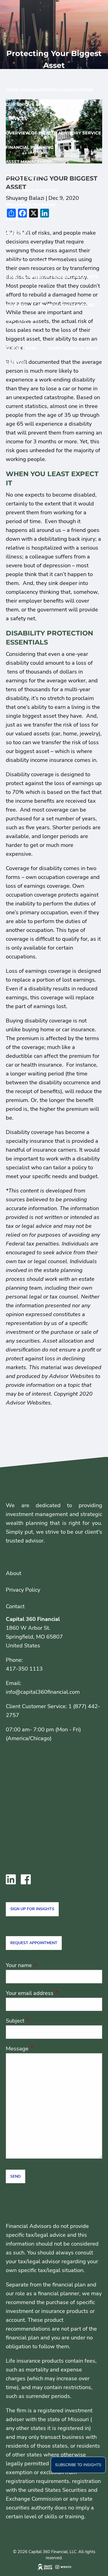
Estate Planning (26, 176)
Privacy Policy (23, 1590)
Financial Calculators (66, 305)
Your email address (54, 1993)
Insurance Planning (31, 205)
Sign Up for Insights (32, 1909)
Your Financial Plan (73, 348)
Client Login (21, 348)
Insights (16, 305)
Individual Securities (32, 262)
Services (16, 119)
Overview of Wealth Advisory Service (53, 133)
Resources (19, 291)
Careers (16, 363)
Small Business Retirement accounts (52, 276)
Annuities (17, 233)
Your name (46, 1965)
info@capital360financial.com (43, 1692)
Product (16, 219)
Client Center (23, 334)
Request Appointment (34, 1943)
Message (44, 2049)
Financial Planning (30, 147)
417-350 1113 (24, 1669)
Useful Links (21, 320)
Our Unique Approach (33, 104)
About (14, 1573)
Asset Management (29, 162)
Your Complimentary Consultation (49, 90)
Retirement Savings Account (41, 248)
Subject (42, 2021)
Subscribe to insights (78, 2465)
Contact (16, 377)
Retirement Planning (32, 190)
